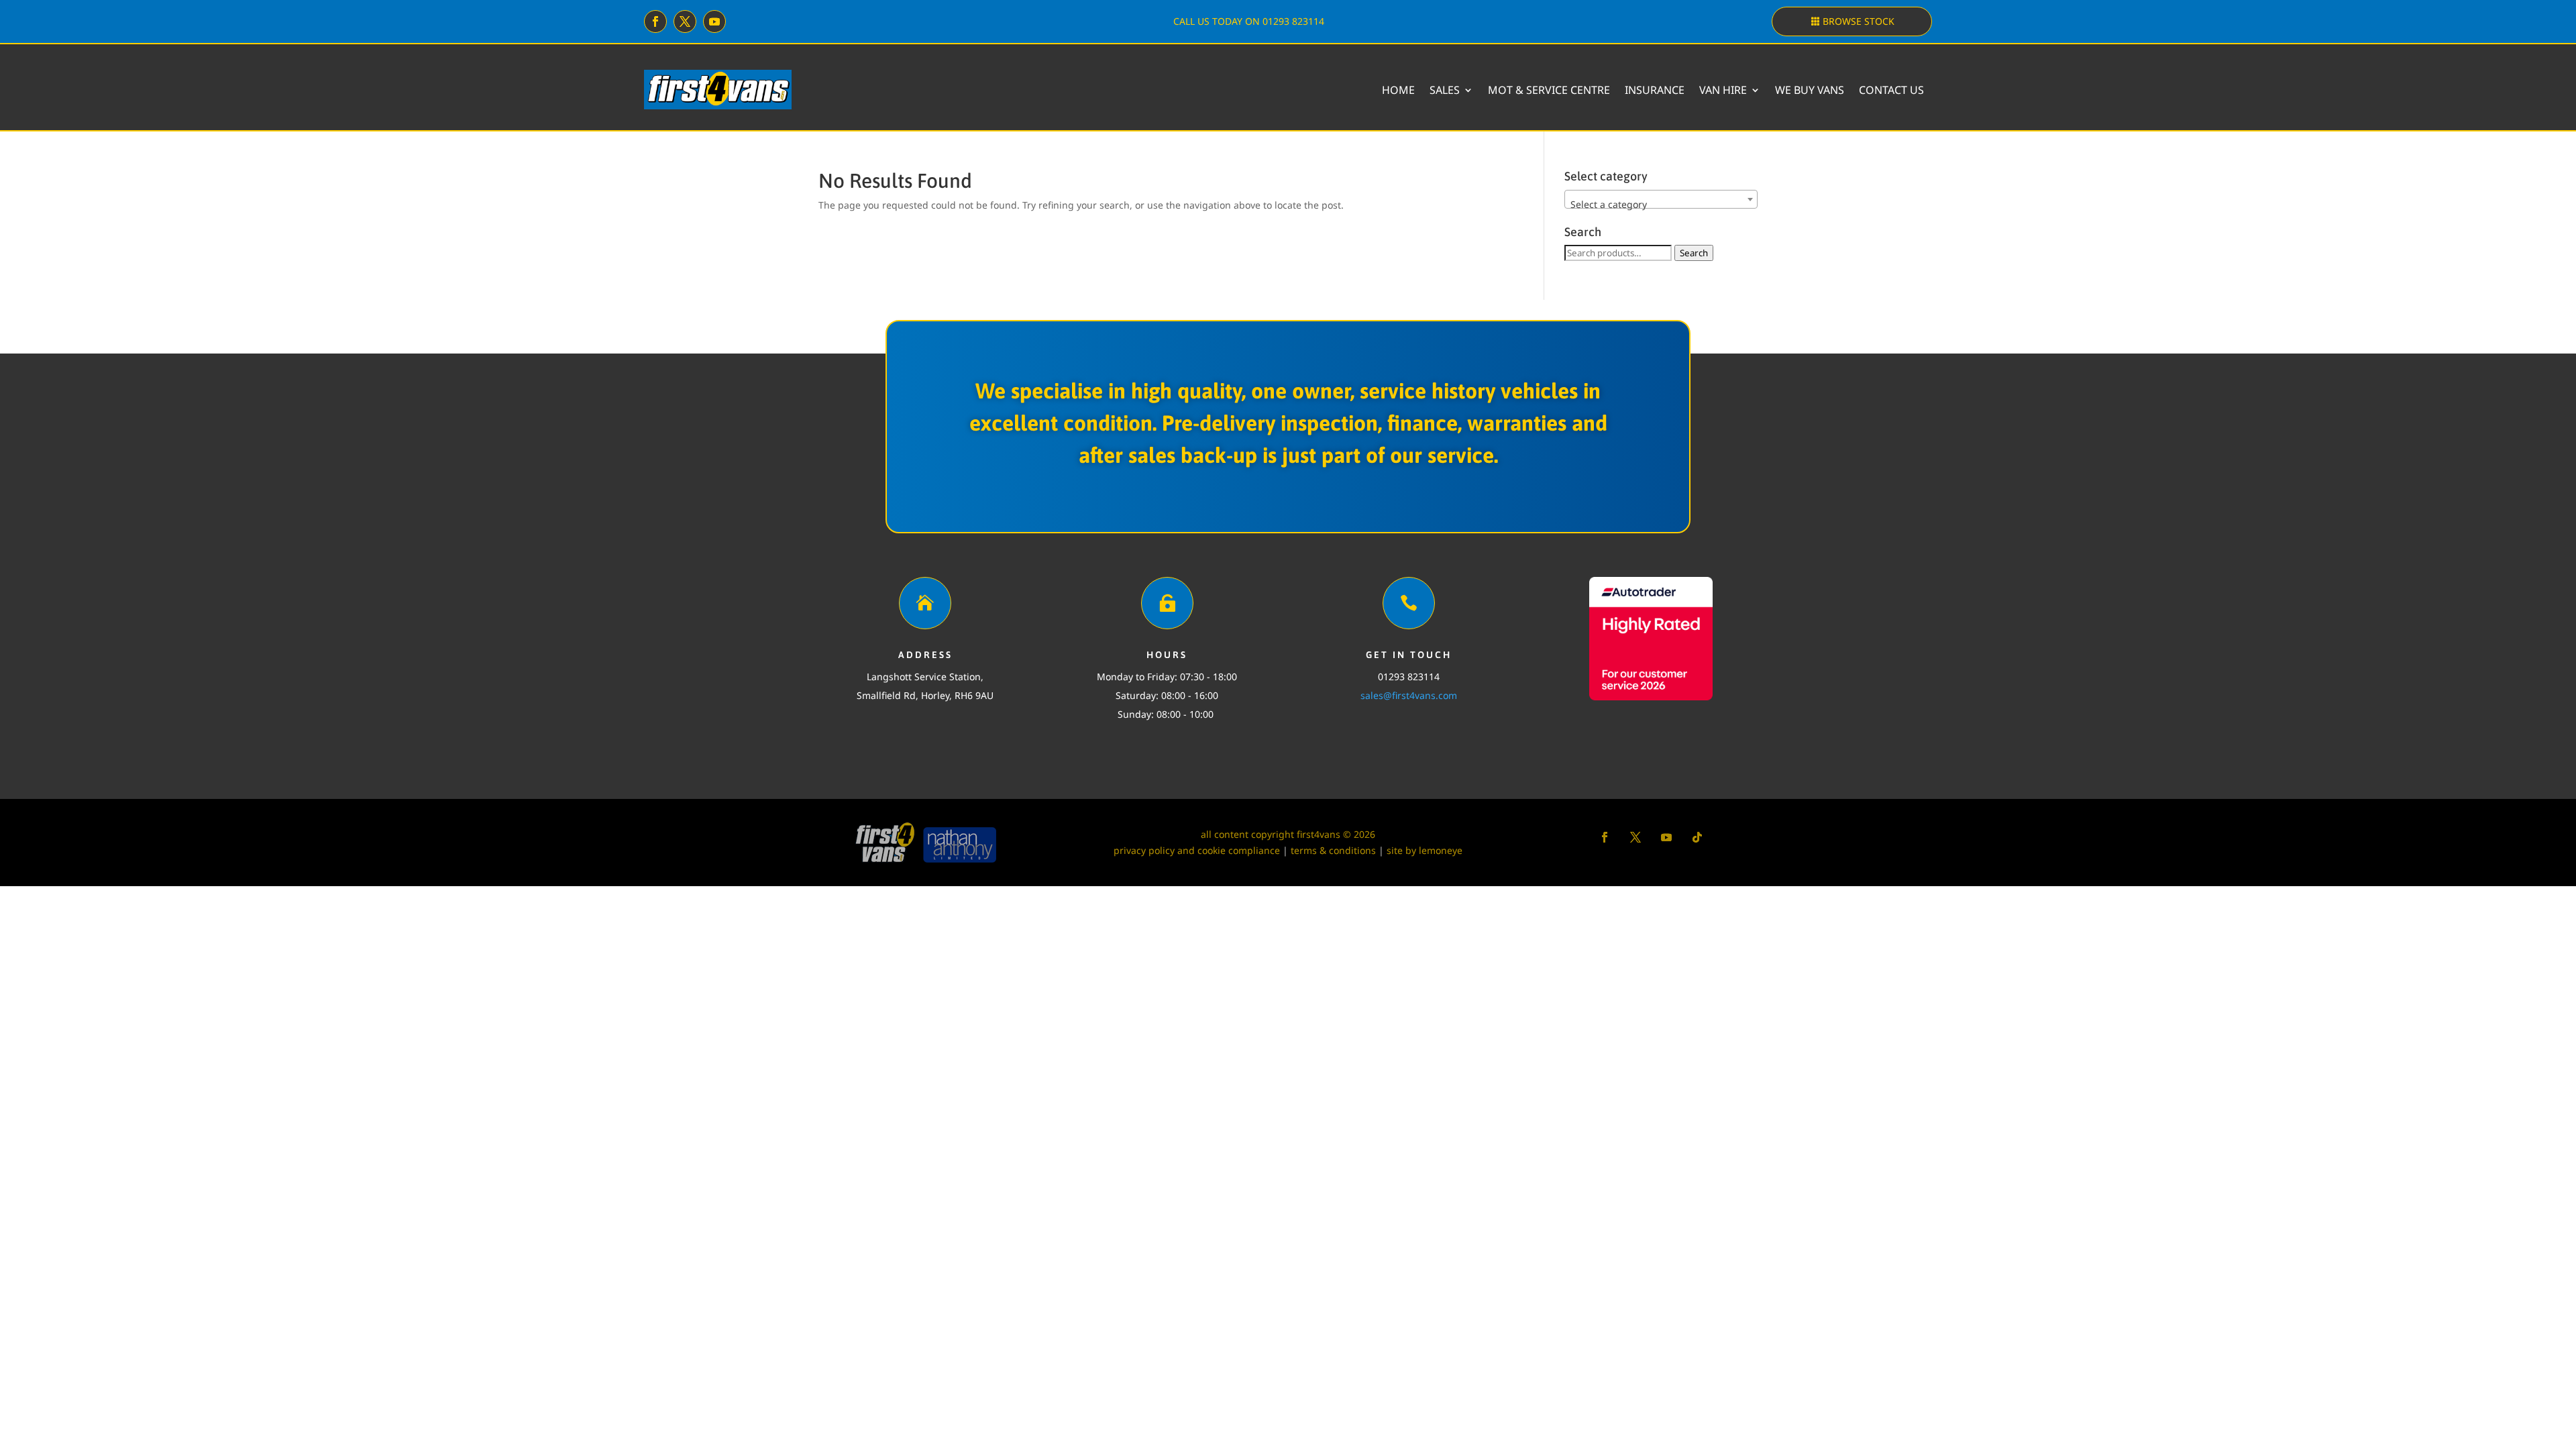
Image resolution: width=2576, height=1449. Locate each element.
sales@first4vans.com (1409, 695)
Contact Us (1891, 90)
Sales (1445, 90)
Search (1694, 253)
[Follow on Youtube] (714, 21)
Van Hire (1723, 90)
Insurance (1655, 90)
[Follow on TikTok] (1697, 837)
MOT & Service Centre (1549, 90)
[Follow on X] (685, 21)
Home (1398, 90)
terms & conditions (1333, 850)
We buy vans (1810, 90)
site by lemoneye (1425, 850)
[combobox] (1661, 199)
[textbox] (1661, 205)
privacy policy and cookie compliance (1197, 850)
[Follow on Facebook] (655, 21)
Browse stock (1859, 21)
